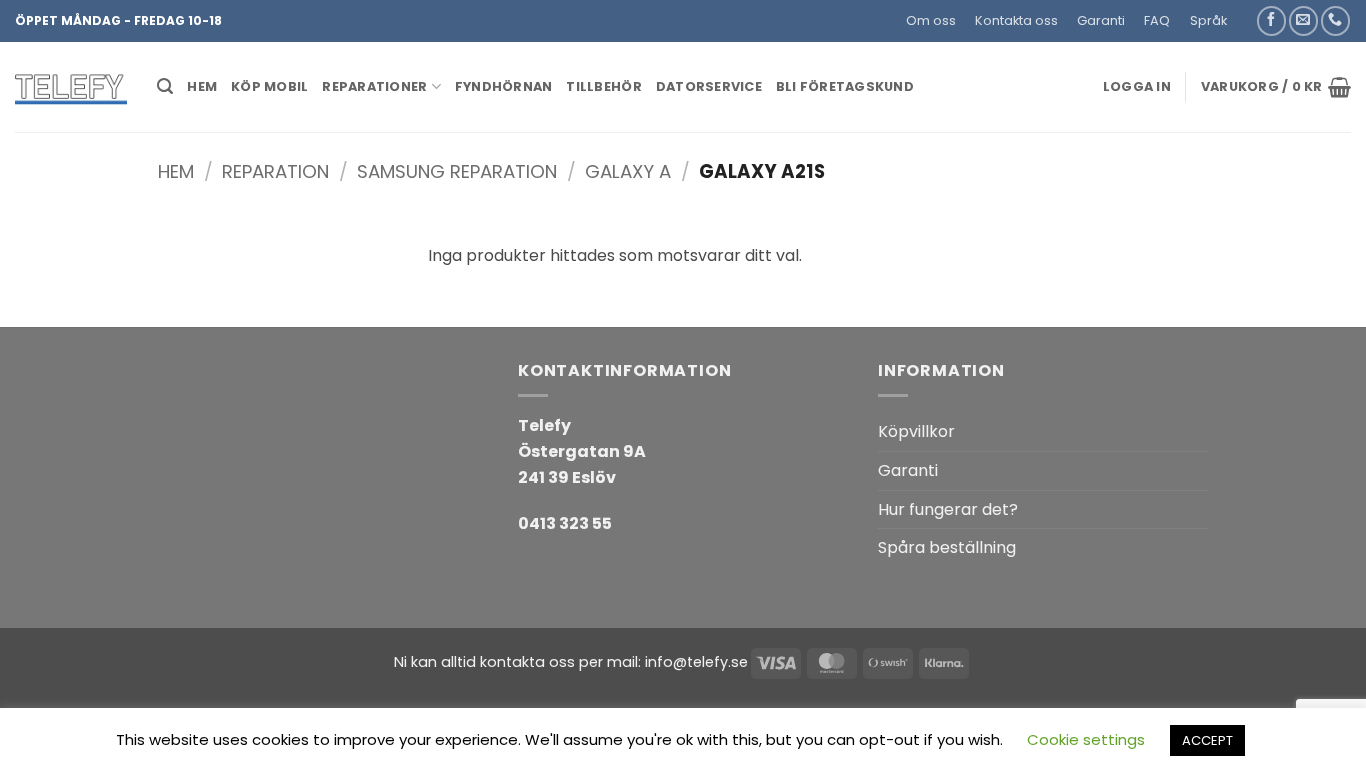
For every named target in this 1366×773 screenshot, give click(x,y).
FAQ (1157, 20)
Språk (1208, 20)
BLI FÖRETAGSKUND (845, 86)
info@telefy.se (696, 662)
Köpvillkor (916, 431)
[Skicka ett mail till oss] (1303, 20)
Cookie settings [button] (1086, 739)
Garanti (1101, 20)
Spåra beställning (947, 547)
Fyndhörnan (504, 86)
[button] (1245, 13)
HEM (202, 86)
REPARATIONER (374, 86)
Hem (176, 171)
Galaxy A (628, 171)
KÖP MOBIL (269, 86)
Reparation (275, 171)
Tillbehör (603, 86)
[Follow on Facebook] (1271, 20)
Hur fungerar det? (948, 509)
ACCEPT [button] (1207, 740)
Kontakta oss (1016, 20)
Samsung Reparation (457, 171)
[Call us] (1335, 20)
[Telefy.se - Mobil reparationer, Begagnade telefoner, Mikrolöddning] (71, 87)
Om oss (931, 20)
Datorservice (709, 86)
